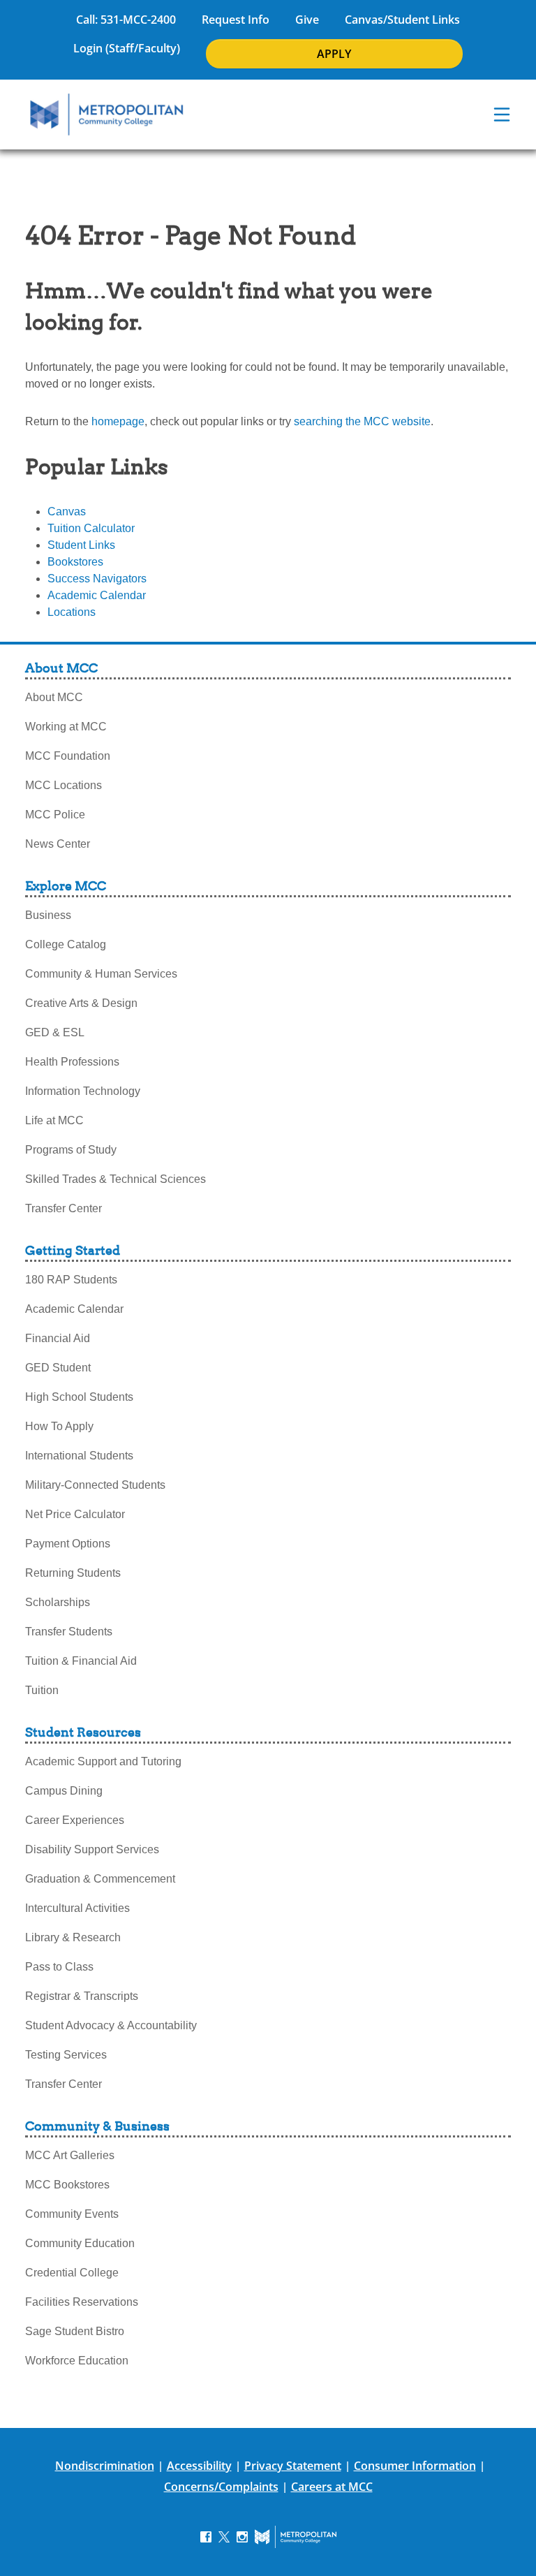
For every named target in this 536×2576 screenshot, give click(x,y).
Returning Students (73, 1573)
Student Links (81, 545)
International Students (79, 1456)
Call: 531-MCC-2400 (126, 20)
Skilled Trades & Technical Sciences (116, 1179)
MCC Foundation (68, 756)
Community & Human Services (101, 974)
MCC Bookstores (67, 2185)
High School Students (79, 1397)
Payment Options (68, 1544)
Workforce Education (77, 2361)
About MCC (54, 697)
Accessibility (199, 2466)
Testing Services (66, 2055)
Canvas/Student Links (402, 20)
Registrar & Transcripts (82, 1996)
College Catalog (66, 944)
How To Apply (59, 1426)
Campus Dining (64, 1791)
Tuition (42, 1690)
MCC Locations (64, 785)
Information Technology (83, 1091)
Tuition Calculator (91, 528)
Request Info (236, 20)
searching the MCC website (362, 421)
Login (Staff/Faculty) (127, 48)
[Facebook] (206, 2536)
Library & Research (73, 1937)
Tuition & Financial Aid (81, 1661)
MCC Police (55, 815)
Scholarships (58, 1602)
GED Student (58, 1368)
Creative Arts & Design (81, 1003)
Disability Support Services (92, 1849)
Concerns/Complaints (221, 2487)
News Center (58, 844)
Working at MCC (66, 727)
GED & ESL (55, 1032)
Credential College (72, 2273)
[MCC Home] (107, 115)
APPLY (334, 54)
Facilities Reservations (82, 2302)
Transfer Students (69, 1632)
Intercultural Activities (77, 1908)
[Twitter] (224, 2536)
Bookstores (75, 562)
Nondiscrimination (105, 2466)
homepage (118, 421)
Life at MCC (54, 1120)
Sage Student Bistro (75, 2331)
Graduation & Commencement (100, 1879)
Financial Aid (58, 1338)
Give (307, 20)
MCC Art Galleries (70, 2155)
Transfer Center (64, 1208)
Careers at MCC (332, 2487)
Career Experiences (75, 1820)
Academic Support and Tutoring (103, 1761)
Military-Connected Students (95, 1485)
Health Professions (72, 1062)
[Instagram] (242, 2536)
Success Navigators (97, 579)
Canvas (67, 511)
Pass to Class (59, 1967)
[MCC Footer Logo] (296, 2537)
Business (48, 915)
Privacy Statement (293, 2466)
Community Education (80, 2243)
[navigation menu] (502, 115)
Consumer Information (415, 2466)
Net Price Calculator (75, 1514)
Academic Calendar (97, 595)
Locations (72, 612)
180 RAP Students (71, 1280)
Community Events (72, 2214)
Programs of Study (71, 1150)
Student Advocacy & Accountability (111, 2025)
